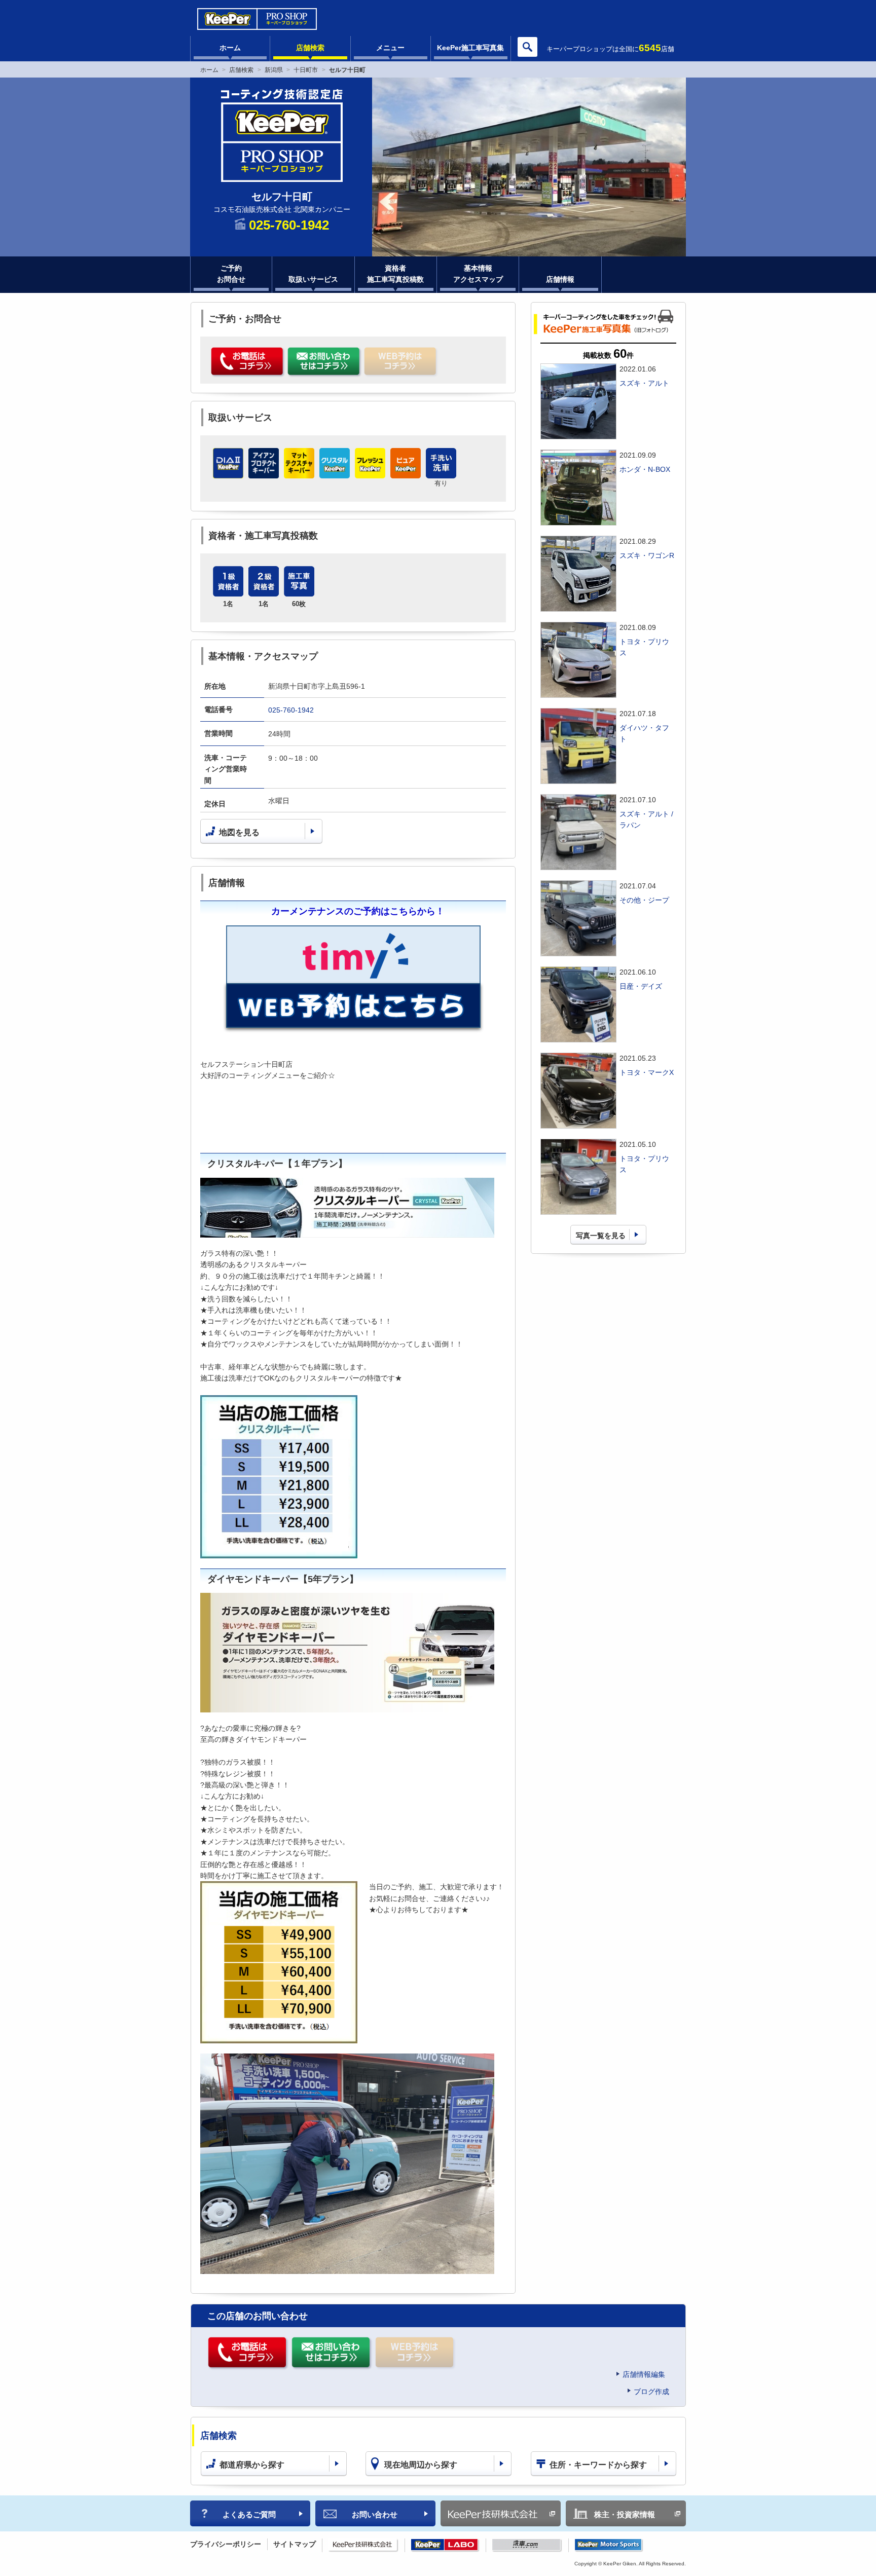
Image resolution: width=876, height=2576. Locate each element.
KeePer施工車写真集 (470, 48)
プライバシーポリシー (226, 2544)
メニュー (390, 48)
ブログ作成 (651, 2392)
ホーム (230, 48)
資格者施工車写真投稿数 (395, 274)
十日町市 (306, 70)
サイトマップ (295, 2544)
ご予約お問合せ (231, 274)
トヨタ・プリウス (644, 647)
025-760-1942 (291, 710)
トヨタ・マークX (647, 1072)
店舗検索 (310, 48)
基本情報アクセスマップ (478, 274)
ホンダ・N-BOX (645, 469)
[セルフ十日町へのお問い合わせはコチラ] (325, 362)
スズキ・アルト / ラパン (646, 819)
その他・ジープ (644, 900)
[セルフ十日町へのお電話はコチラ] (248, 362)
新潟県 (274, 70)
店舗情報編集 (644, 2374)
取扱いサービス (313, 279)
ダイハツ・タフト (644, 733)
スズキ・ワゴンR (647, 555)
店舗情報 (560, 279)
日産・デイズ (641, 986)
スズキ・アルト (644, 383)
